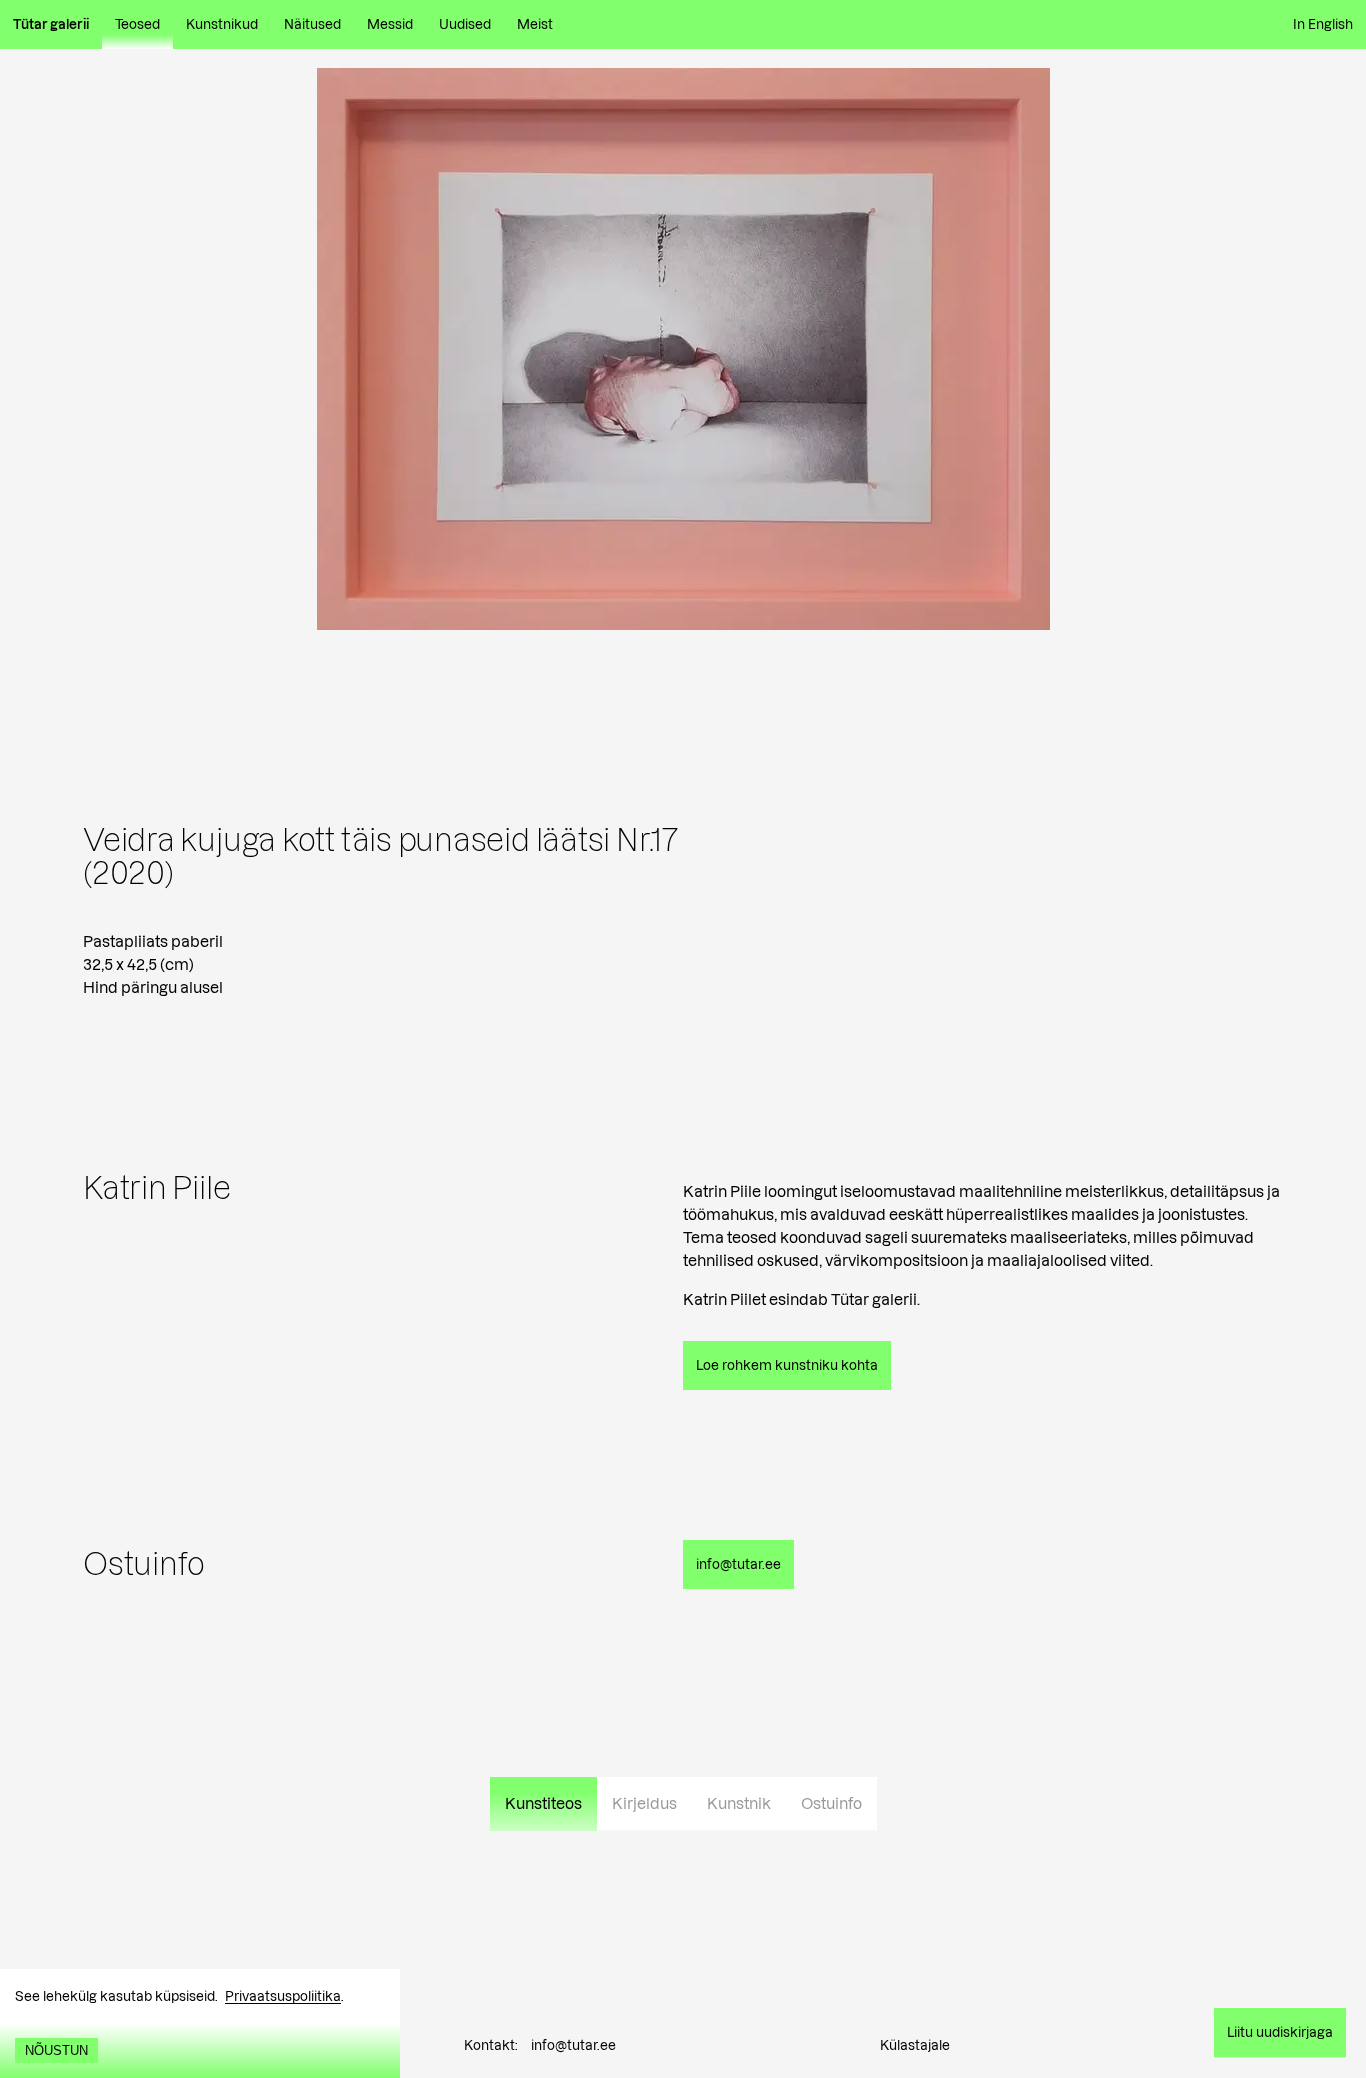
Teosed (137, 24)
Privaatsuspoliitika (283, 1996)
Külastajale (915, 2045)
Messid (390, 24)
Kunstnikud (222, 24)
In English (1323, 24)
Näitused (312, 24)
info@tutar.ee (573, 2045)
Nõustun (56, 2050)
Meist (535, 24)
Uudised (465, 24)
